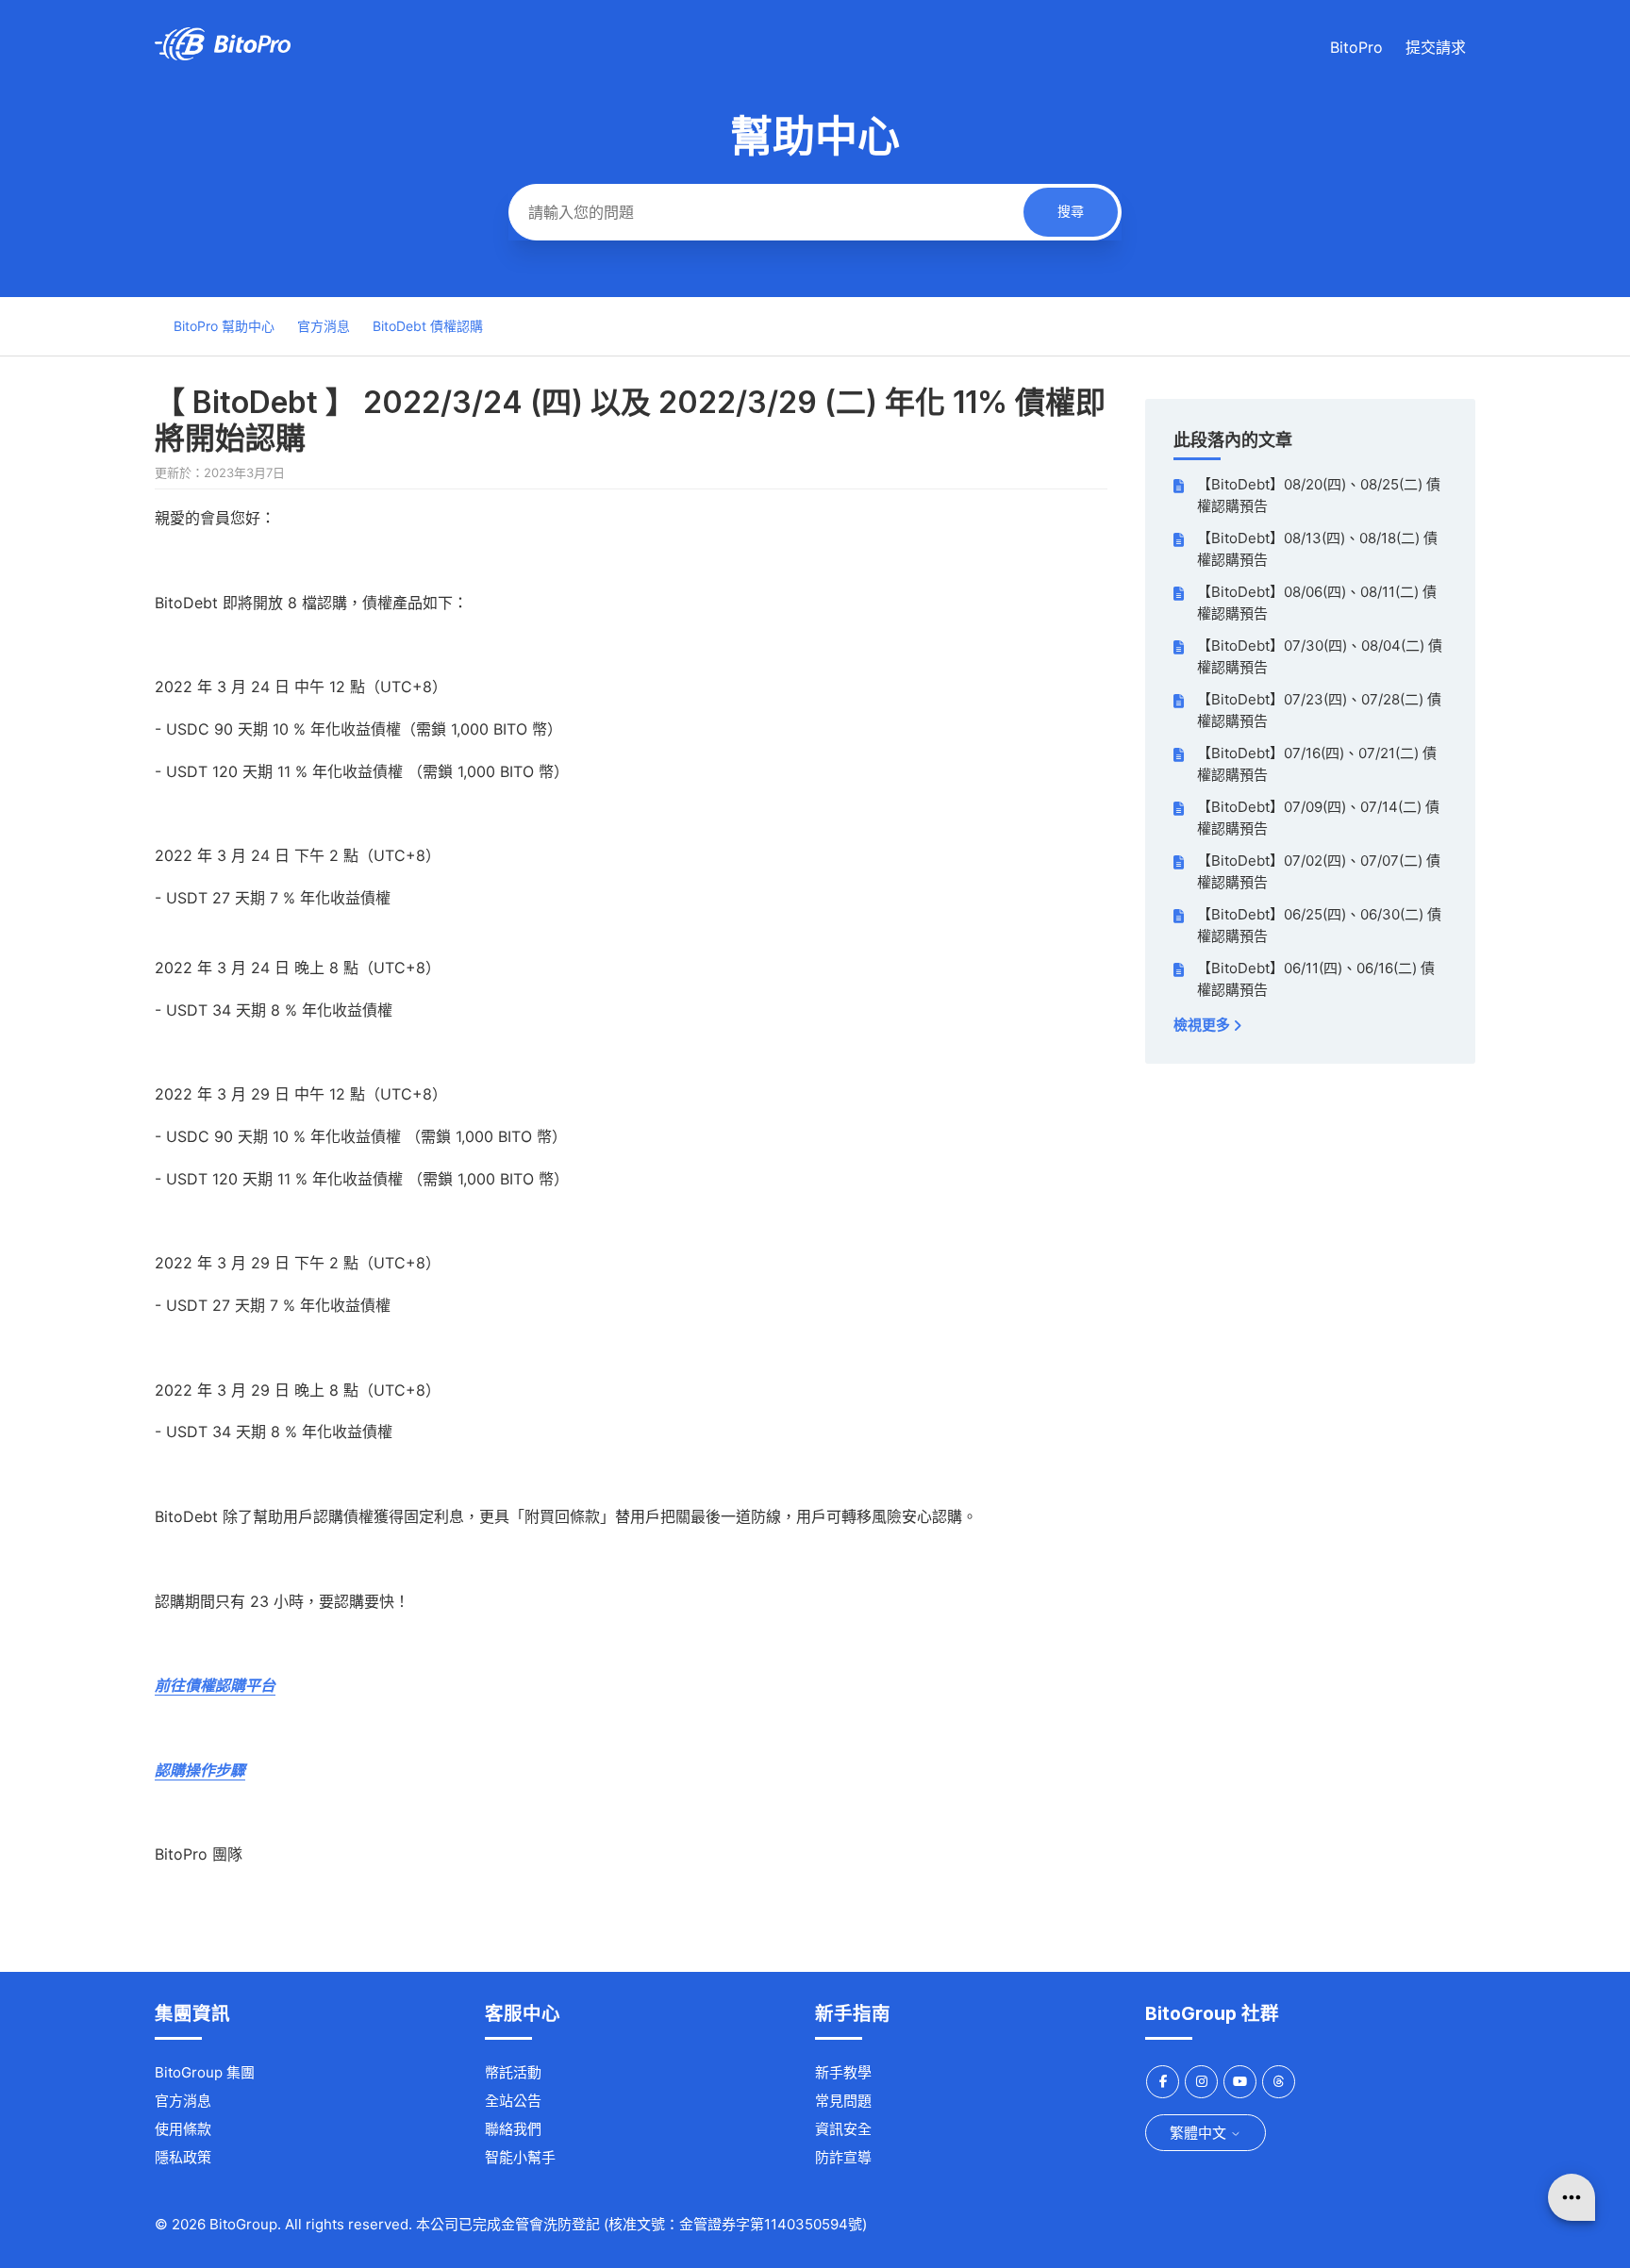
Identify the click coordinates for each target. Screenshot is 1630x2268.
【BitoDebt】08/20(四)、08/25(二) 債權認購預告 (1319, 495)
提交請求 (1436, 47)
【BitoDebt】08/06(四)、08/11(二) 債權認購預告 (1317, 603)
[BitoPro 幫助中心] (223, 55)
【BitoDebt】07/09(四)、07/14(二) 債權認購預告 (1318, 818)
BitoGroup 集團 (205, 2072)
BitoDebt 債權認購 (428, 326)
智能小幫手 (520, 2157)
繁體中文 (1200, 2133)
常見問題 (843, 2101)
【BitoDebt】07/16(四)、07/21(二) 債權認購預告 (1317, 764)
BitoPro (1356, 47)
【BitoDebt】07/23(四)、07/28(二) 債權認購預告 (1319, 710)
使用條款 (183, 2129)
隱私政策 (183, 2157)
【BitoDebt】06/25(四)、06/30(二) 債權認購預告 (1319, 925)
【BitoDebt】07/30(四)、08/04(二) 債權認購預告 (1320, 656)
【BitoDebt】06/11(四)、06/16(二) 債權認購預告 (1316, 979)
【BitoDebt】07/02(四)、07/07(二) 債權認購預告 (1319, 871)
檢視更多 (1203, 1025)
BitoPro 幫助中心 (224, 326)
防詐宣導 (843, 2157)
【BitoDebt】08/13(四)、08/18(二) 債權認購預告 (1317, 549)
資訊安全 (843, 2129)
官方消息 (324, 326)
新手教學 (843, 2072)
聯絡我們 (513, 2129)
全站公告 (513, 2101)
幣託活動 (513, 2072)
